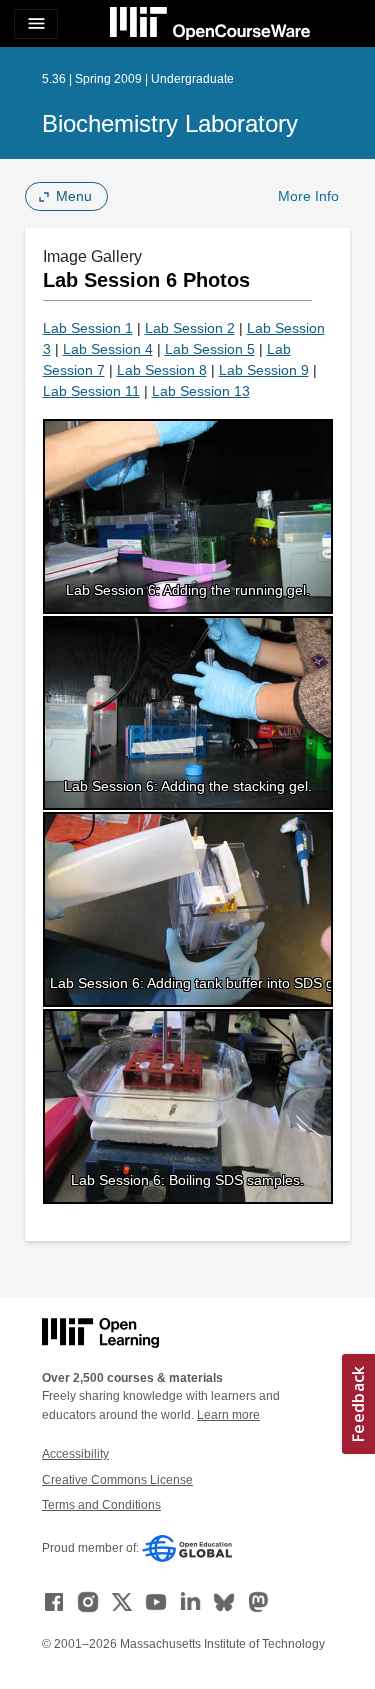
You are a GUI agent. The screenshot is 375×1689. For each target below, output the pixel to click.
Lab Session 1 (88, 328)
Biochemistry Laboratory (170, 123)
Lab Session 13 (201, 391)
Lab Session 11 (91, 391)
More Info (308, 196)
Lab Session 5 (210, 349)
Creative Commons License (117, 1480)
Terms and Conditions (101, 1505)
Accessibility (75, 1454)
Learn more (228, 1415)
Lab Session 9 (264, 370)
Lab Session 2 (190, 328)
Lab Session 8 (162, 370)
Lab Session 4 (108, 349)
